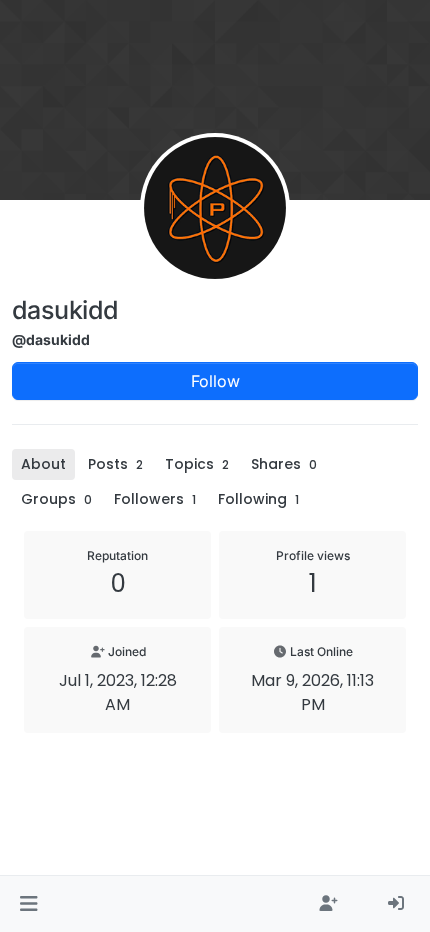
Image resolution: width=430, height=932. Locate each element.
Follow (215, 381)
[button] (28, 904)
